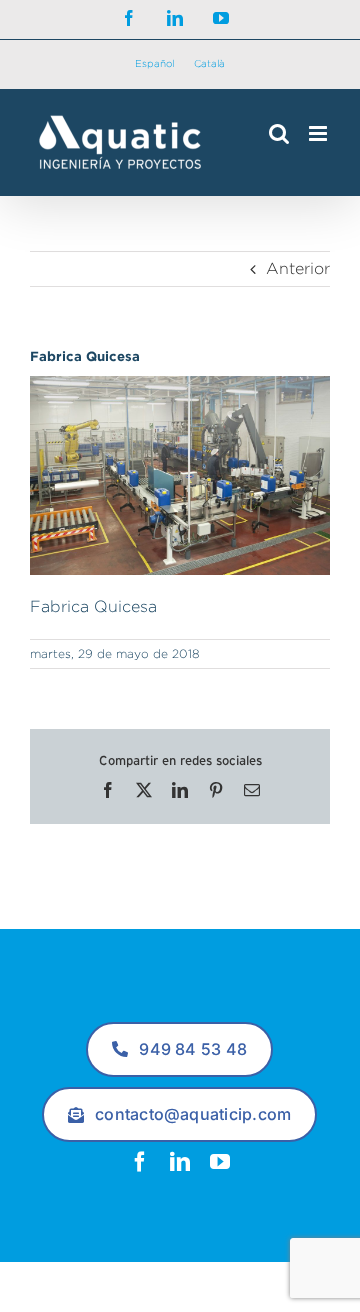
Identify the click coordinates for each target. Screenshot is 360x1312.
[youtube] (220, 1162)
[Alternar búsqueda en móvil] (279, 133)
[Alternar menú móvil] (319, 133)
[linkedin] (180, 1162)
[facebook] (140, 1162)
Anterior (298, 268)
